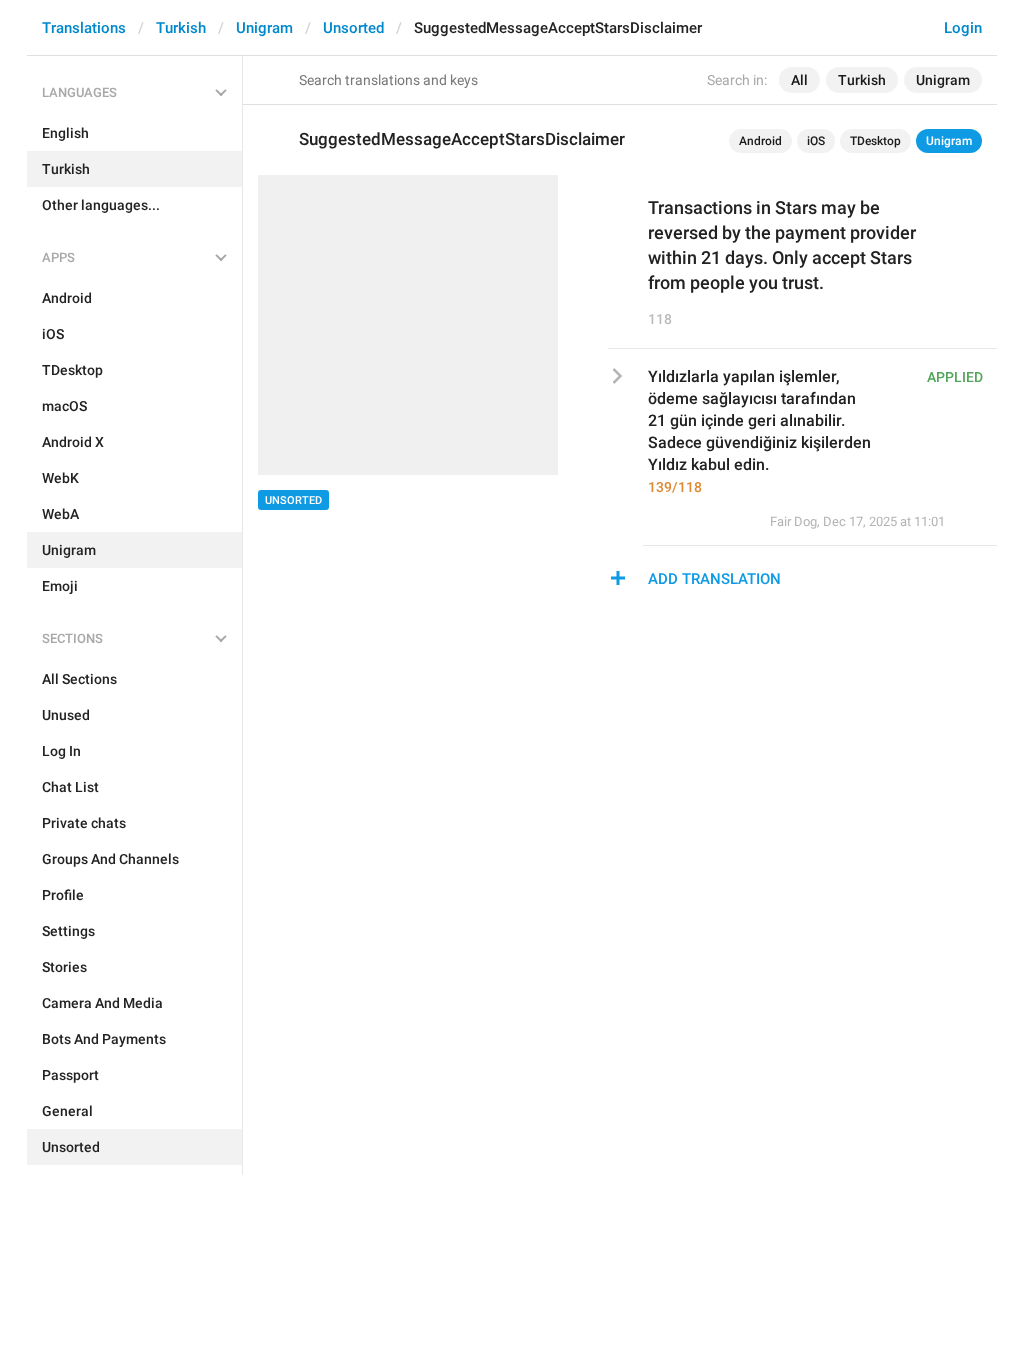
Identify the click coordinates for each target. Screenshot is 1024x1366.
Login (963, 28)
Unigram (264, 28)
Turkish (181, 28)
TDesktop (875, 141)
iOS (816, 141)
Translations (84, 28)
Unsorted (353, 28)
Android (760, 141)
